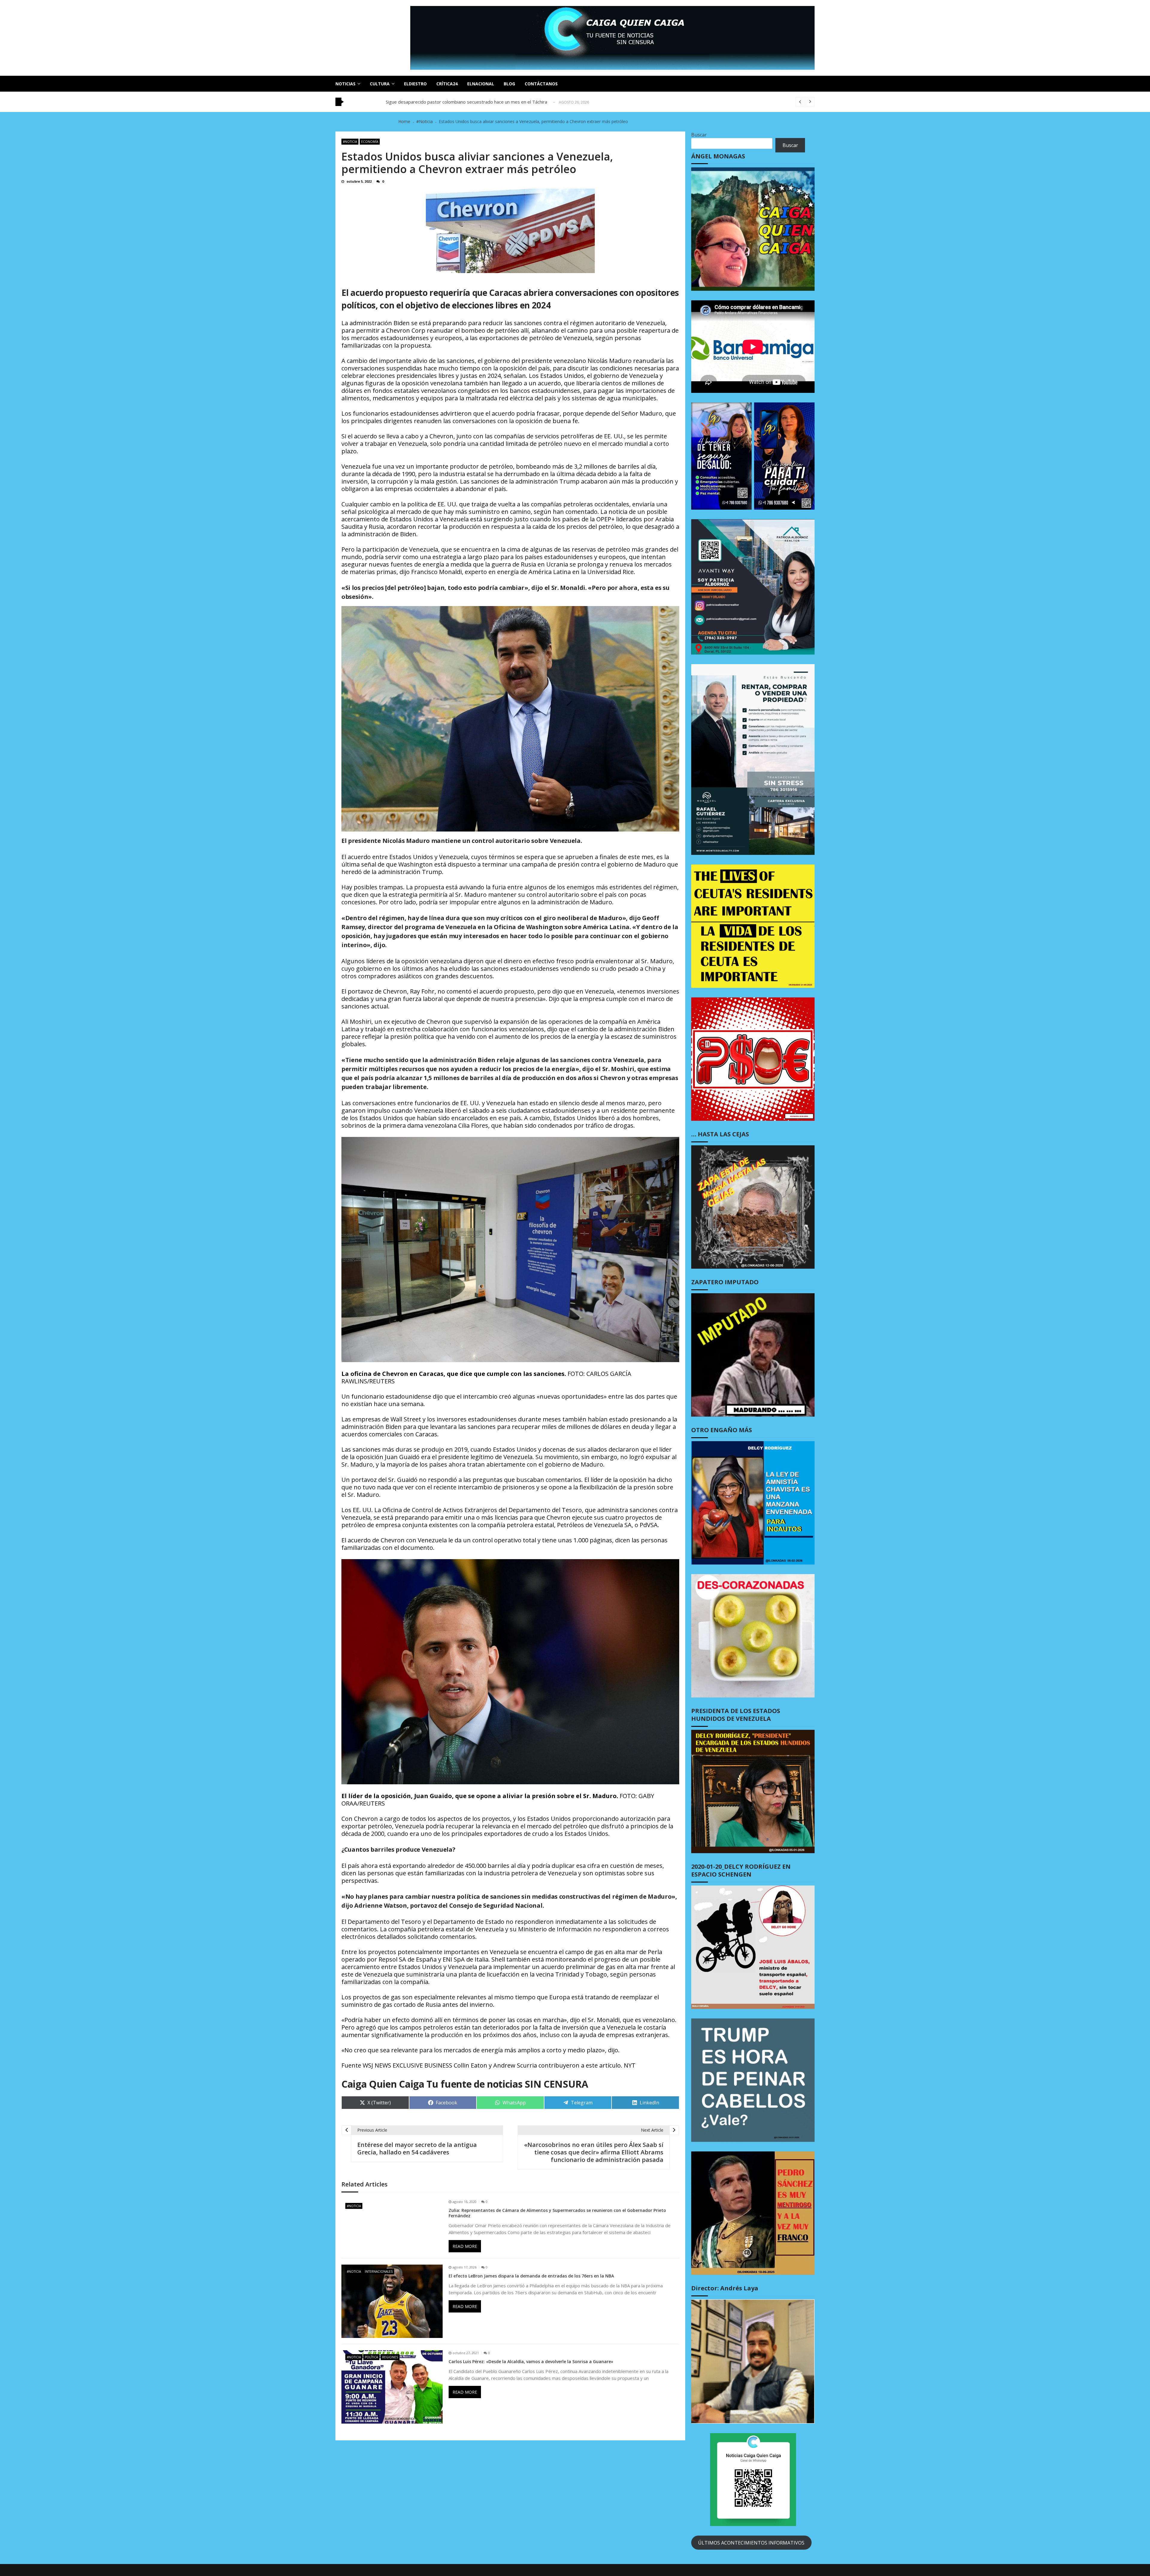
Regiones (390, 2357)
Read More (465, 2246)
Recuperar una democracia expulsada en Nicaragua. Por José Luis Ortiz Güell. (465, 102)
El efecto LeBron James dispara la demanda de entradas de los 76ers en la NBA (531, 2276)
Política (371, 2357)
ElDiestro (415, 84)
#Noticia (350, 142)
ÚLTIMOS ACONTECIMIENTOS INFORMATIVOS (751, 2543)
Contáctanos (541, 84)
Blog (509, 84)
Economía (370, 142)
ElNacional (481, 84)
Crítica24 (447, 84)
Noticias (345, 84)
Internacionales (379, 2271)
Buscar (699, 135)
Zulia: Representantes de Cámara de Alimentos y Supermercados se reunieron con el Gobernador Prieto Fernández (557, 2213)
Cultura (380, 84)
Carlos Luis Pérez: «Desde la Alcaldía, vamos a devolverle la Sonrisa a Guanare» (531, 2362)
